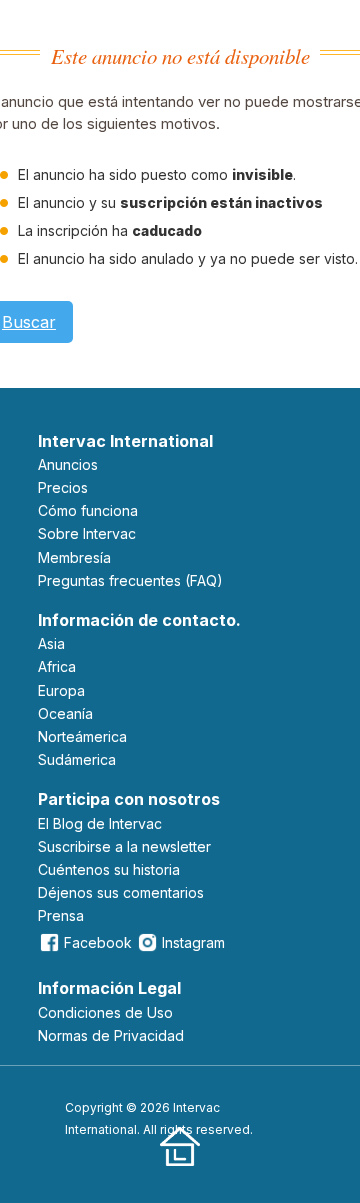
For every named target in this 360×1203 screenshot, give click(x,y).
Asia (51, 643)
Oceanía (65, 713)
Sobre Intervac (87, 533)
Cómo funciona (88, 510)
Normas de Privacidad (111, 1035)
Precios (63, 487)
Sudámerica (77, 759)
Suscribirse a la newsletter (124, 846)
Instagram (193, 942)
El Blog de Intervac (100, 823)
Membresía (74, 557)
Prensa (61, 915)
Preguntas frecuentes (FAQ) (130, 580)
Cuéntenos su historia (109, 869)
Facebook (98, 942)
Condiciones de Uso (105, 1012)
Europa (61, 690)
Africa (57, 666)
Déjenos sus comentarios (121, 892)
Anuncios (68, 464)
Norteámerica (82, 736)
